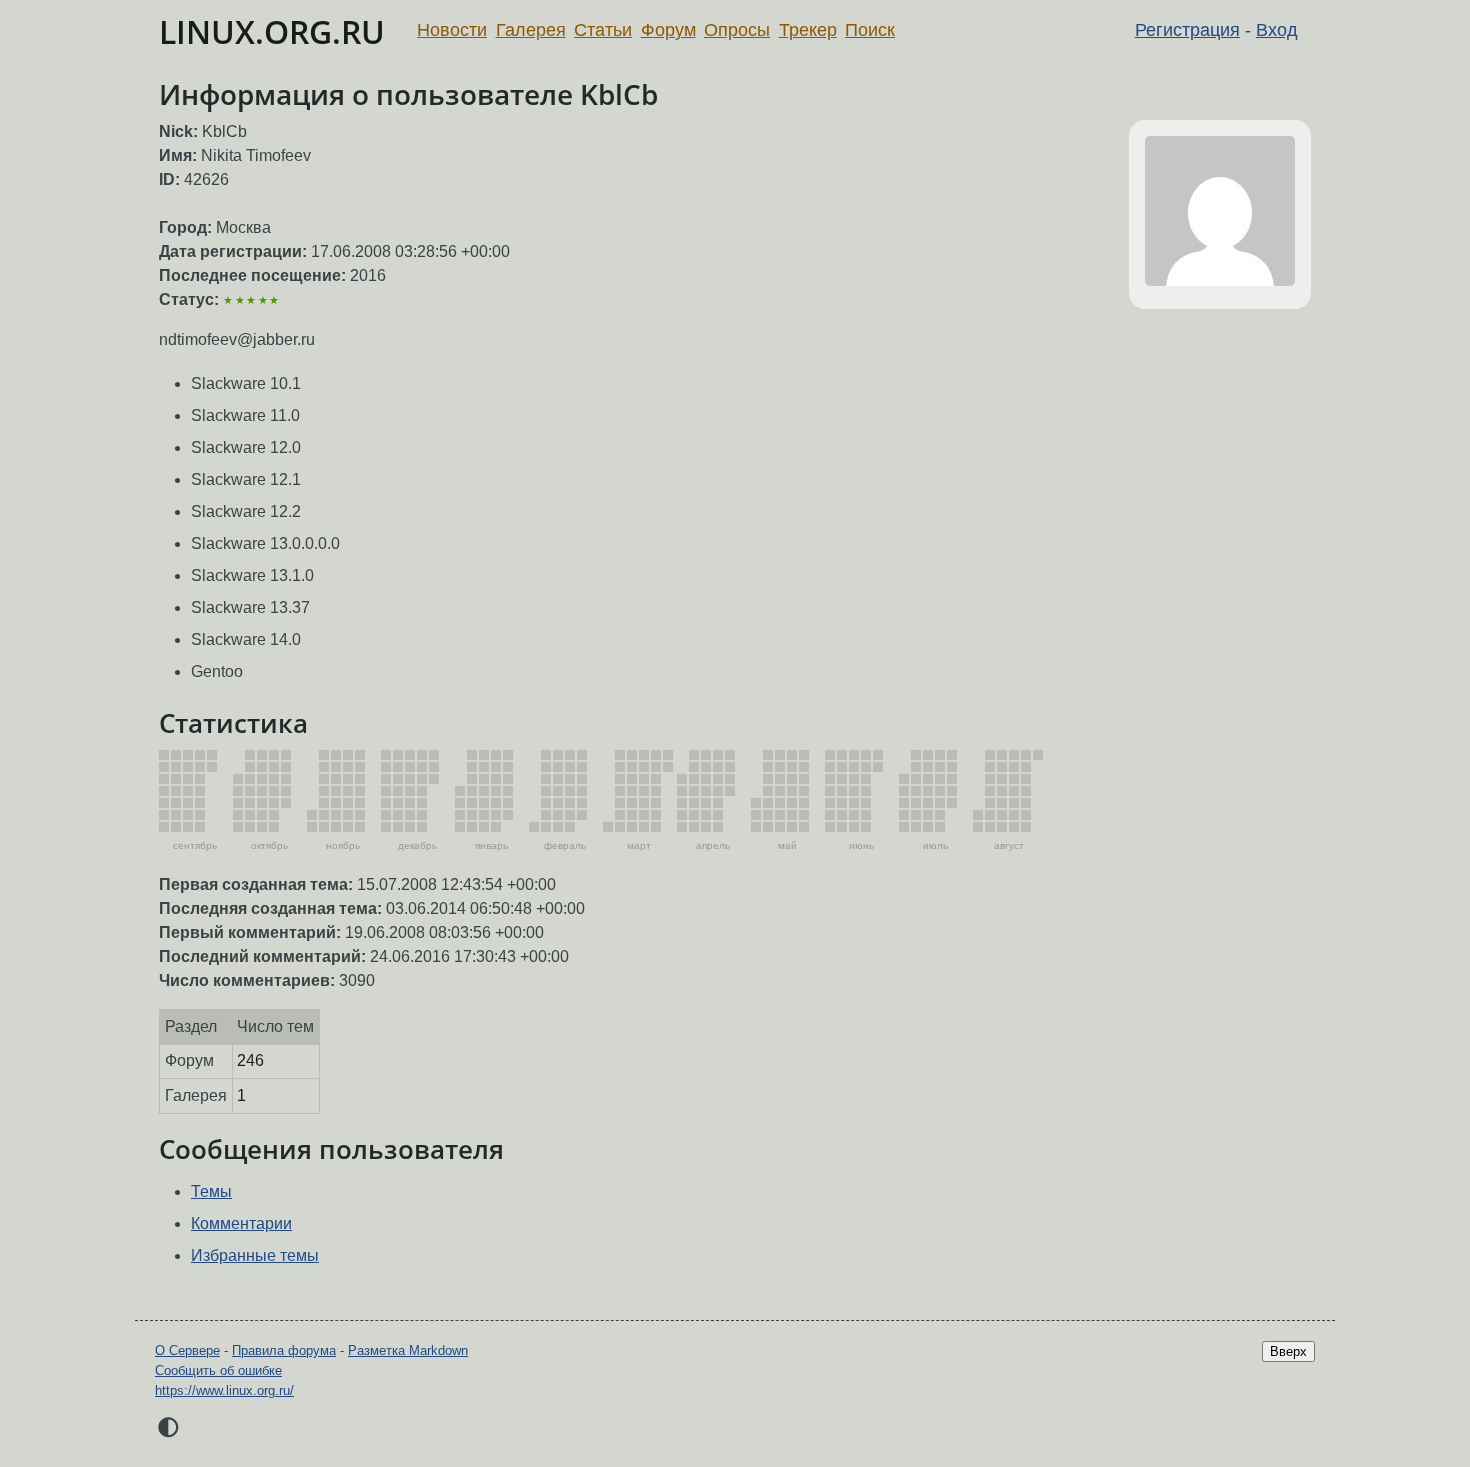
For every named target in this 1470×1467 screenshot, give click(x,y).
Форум (668, 30)
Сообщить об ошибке (218, 1370)
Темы (211, 1191)
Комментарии (241, 1223)
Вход (1277, 30)
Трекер (808, 30)
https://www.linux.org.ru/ (224, 1390)
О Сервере (187, 1350)
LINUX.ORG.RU (272, 31)
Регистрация (1187, 30)
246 (250, 1060)
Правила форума (284, 1350)
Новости (452, 30)
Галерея (531, 30)
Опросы (737, 30)
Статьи (603, 30)
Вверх (1288, 1351)
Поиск (870, 30)
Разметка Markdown (408, 1350)
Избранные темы (255, 1255)
